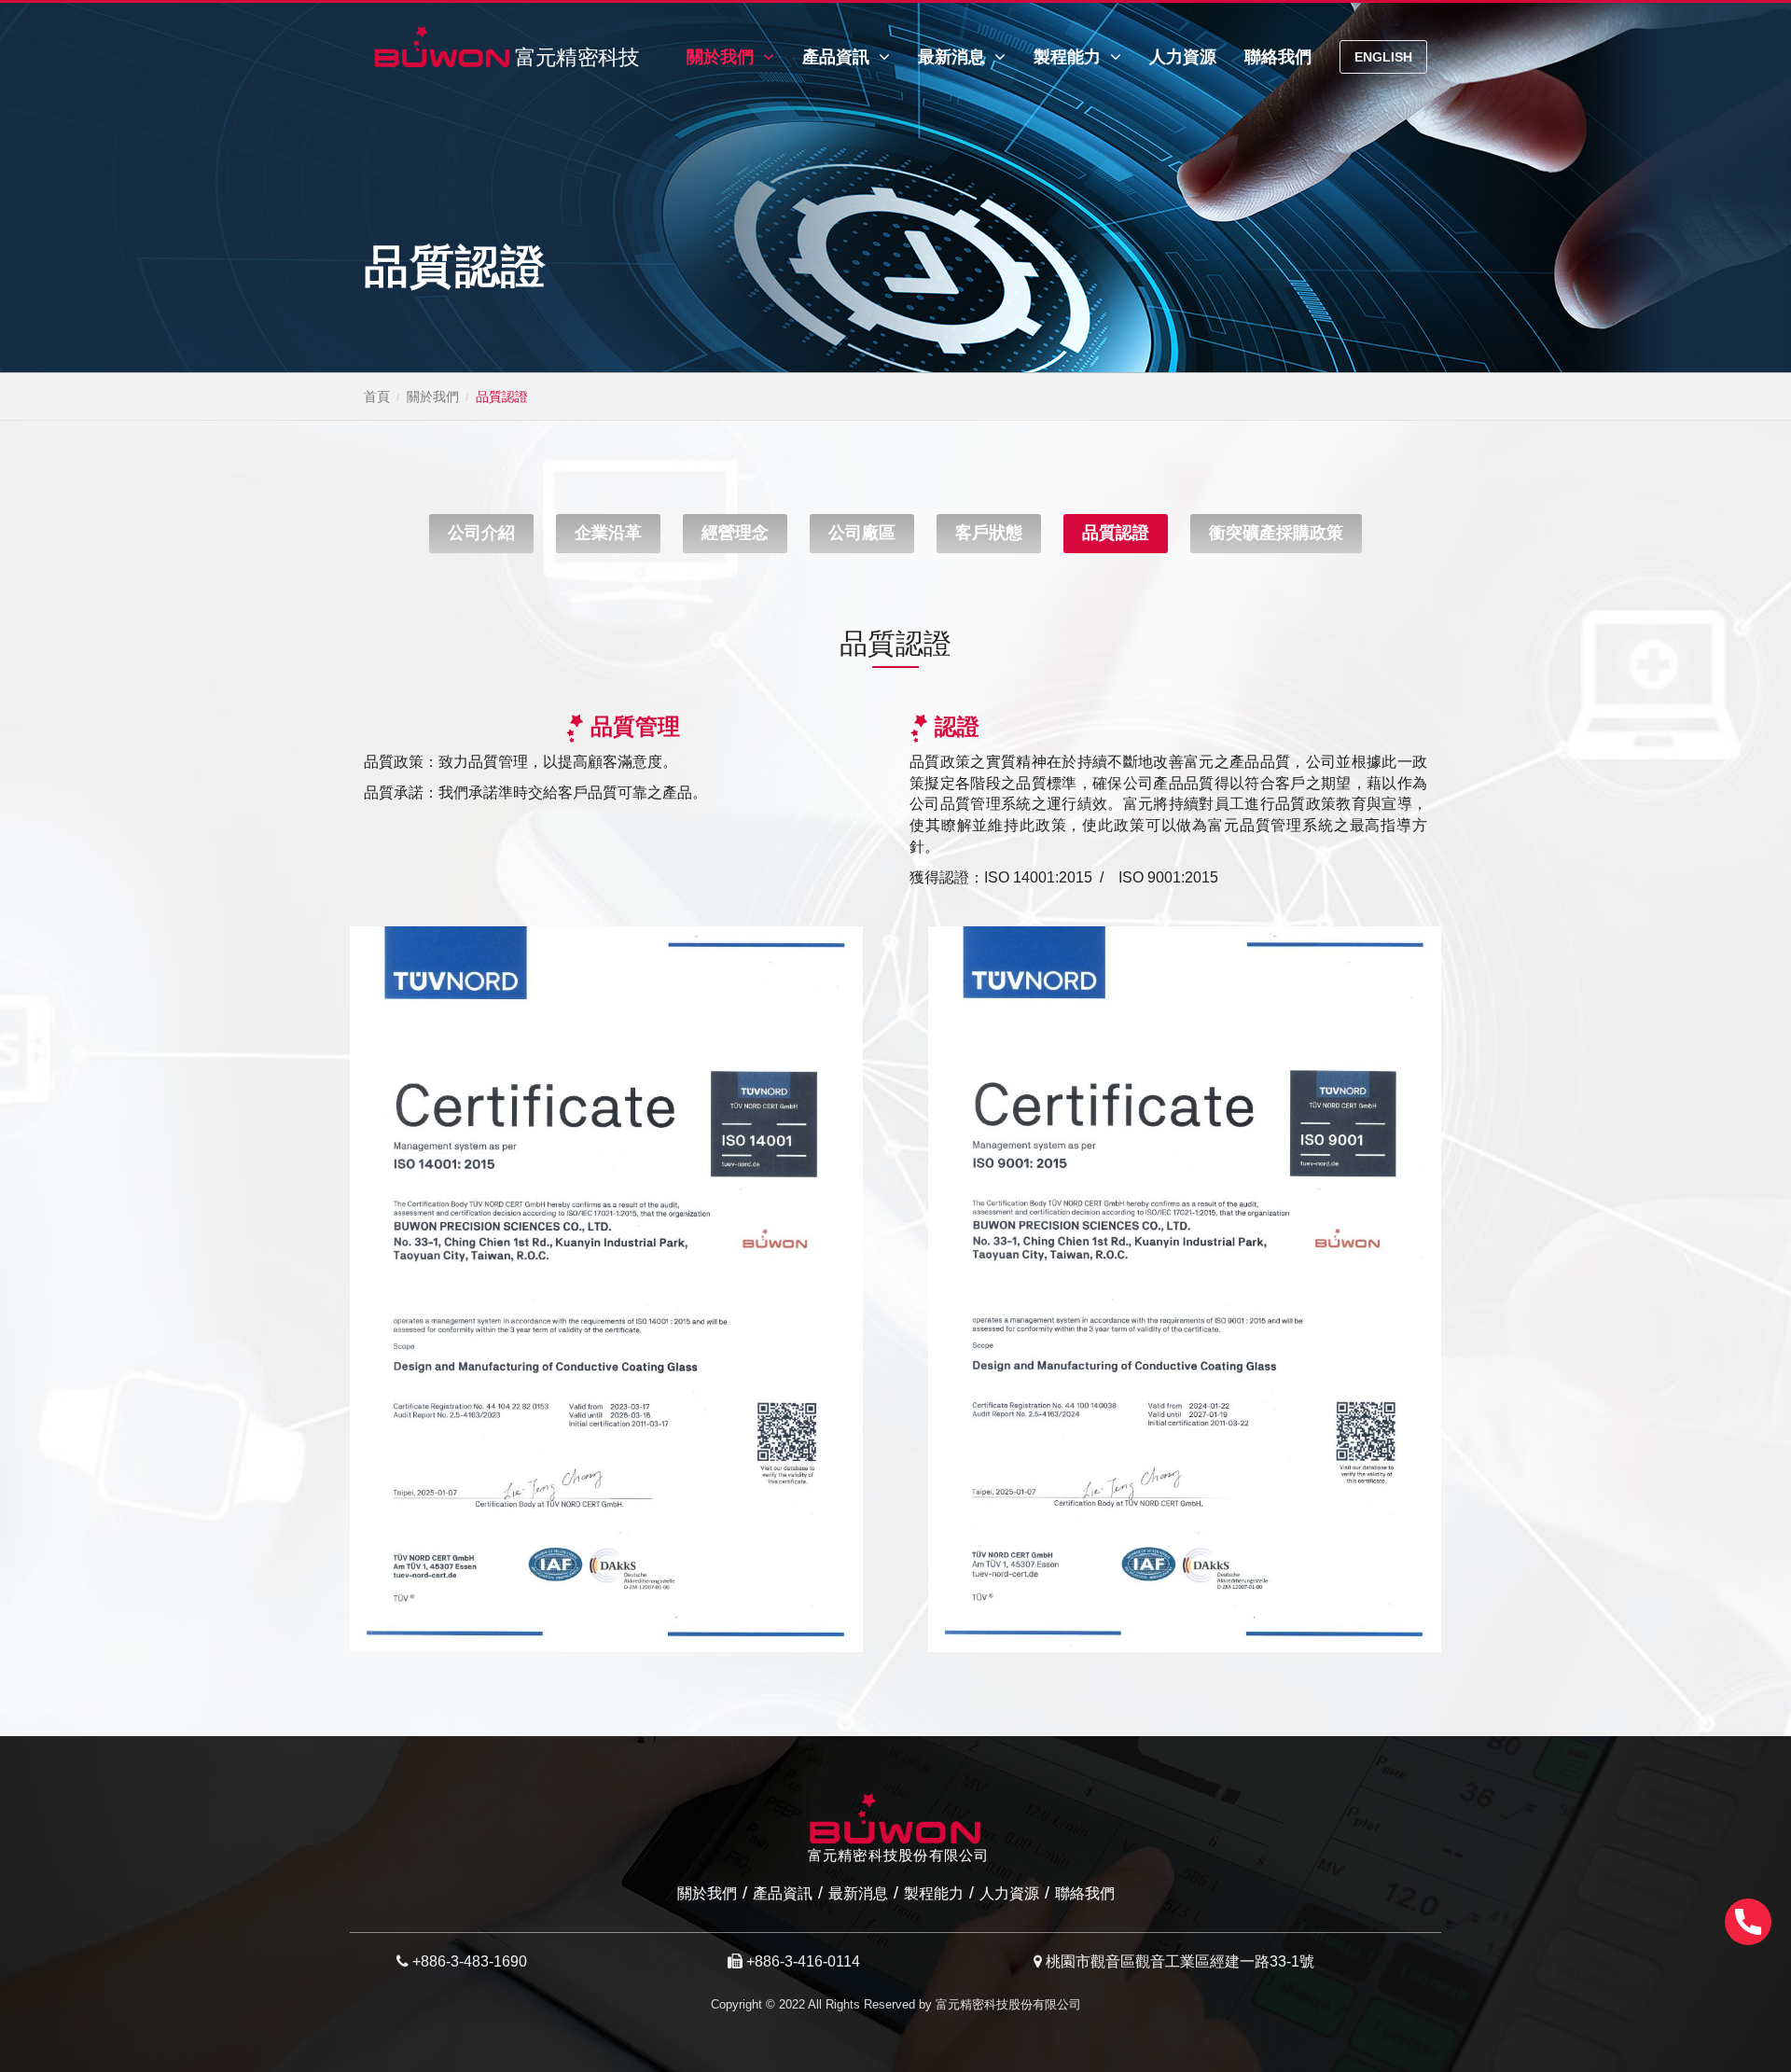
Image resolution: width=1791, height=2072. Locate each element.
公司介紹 (481, 533)
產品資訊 (838, 57)
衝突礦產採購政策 (1276, 533)
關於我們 (722, 57)
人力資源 (1183, 57)
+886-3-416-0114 (803, 1961)
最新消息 (954, 57)
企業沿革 (608, 533)
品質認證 (1116, 533)
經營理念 (735, 533)
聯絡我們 (1278, 57)
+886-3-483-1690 (470, 1961)
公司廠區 (862, 533)
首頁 (377, 396)
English (1383, 57)
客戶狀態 (989, 533)
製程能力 (1069, 57)
